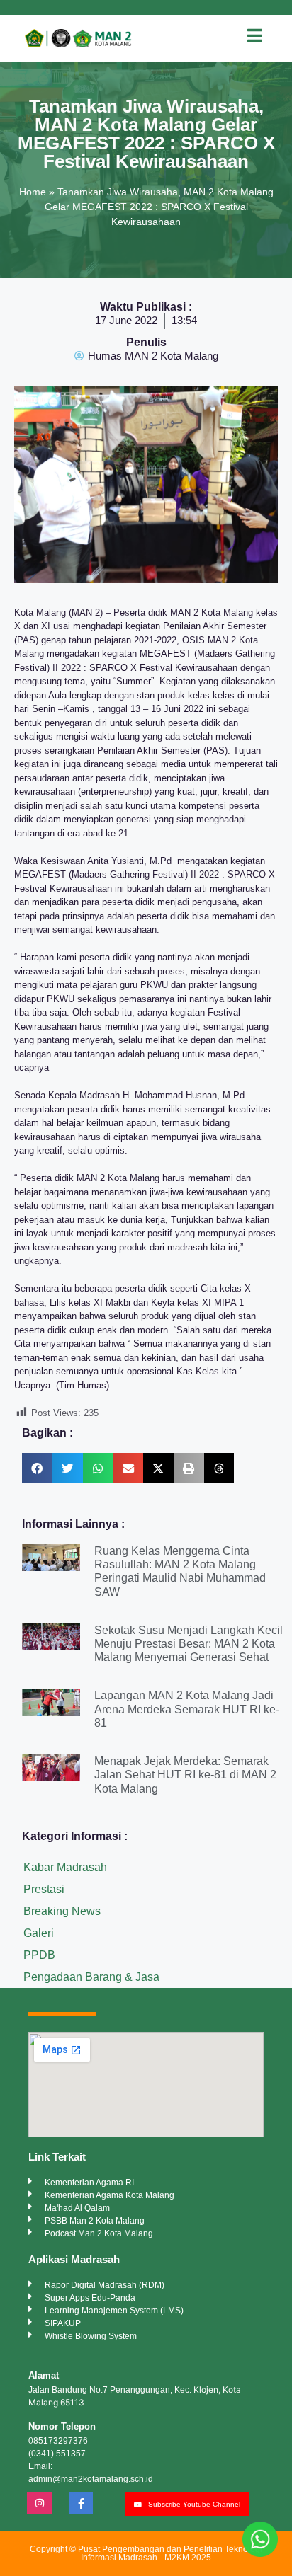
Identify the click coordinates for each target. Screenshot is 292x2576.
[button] (37, 1468)
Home (33, 192)
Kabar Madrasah (65, 1867)
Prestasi (44, 1889)
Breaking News (62, 1911)
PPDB (39, 1955)
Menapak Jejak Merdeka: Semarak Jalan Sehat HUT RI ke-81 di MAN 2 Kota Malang (185, 1775)
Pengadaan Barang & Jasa (91, 1977)
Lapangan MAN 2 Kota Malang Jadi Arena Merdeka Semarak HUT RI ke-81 (187, 1709)
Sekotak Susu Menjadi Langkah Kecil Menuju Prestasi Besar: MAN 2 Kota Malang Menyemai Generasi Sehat (189, 1644)
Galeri (39, 1933)
